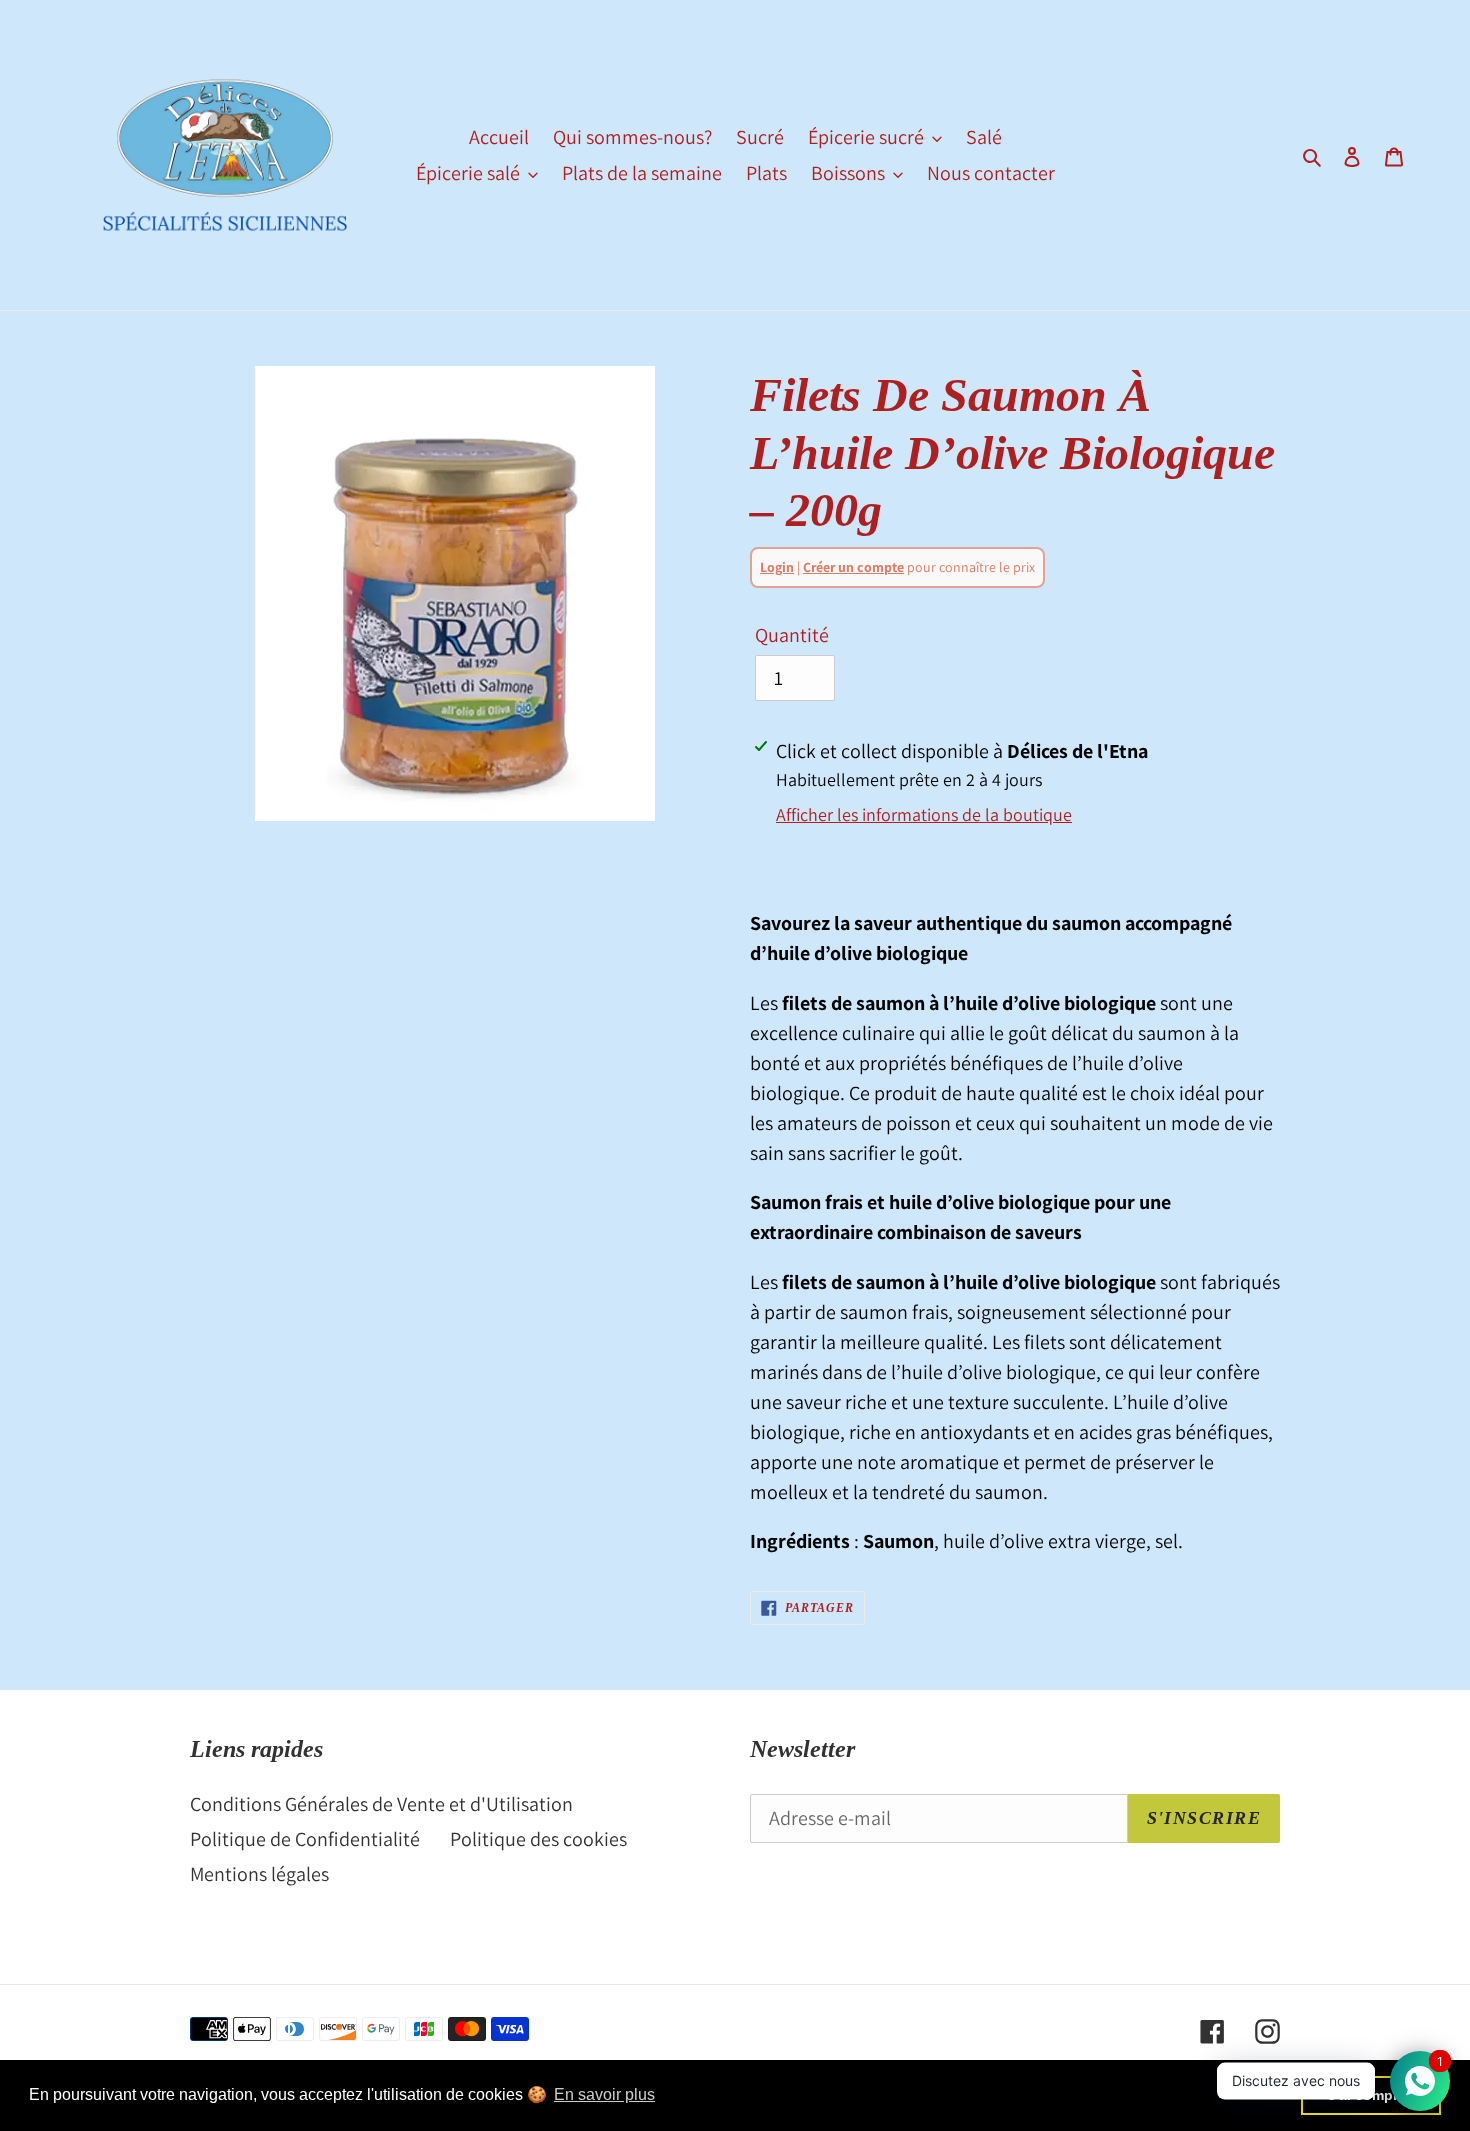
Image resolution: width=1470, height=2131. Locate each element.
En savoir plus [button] (604, 2094)
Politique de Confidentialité (305, 1839)
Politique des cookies (538, 1839)
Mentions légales (259, 1874)
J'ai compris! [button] (1371, 2095)
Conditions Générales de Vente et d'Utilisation (381, 1804)
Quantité (792, 635)
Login (777, 567)
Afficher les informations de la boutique (924, 814)
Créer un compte (853, 567)
